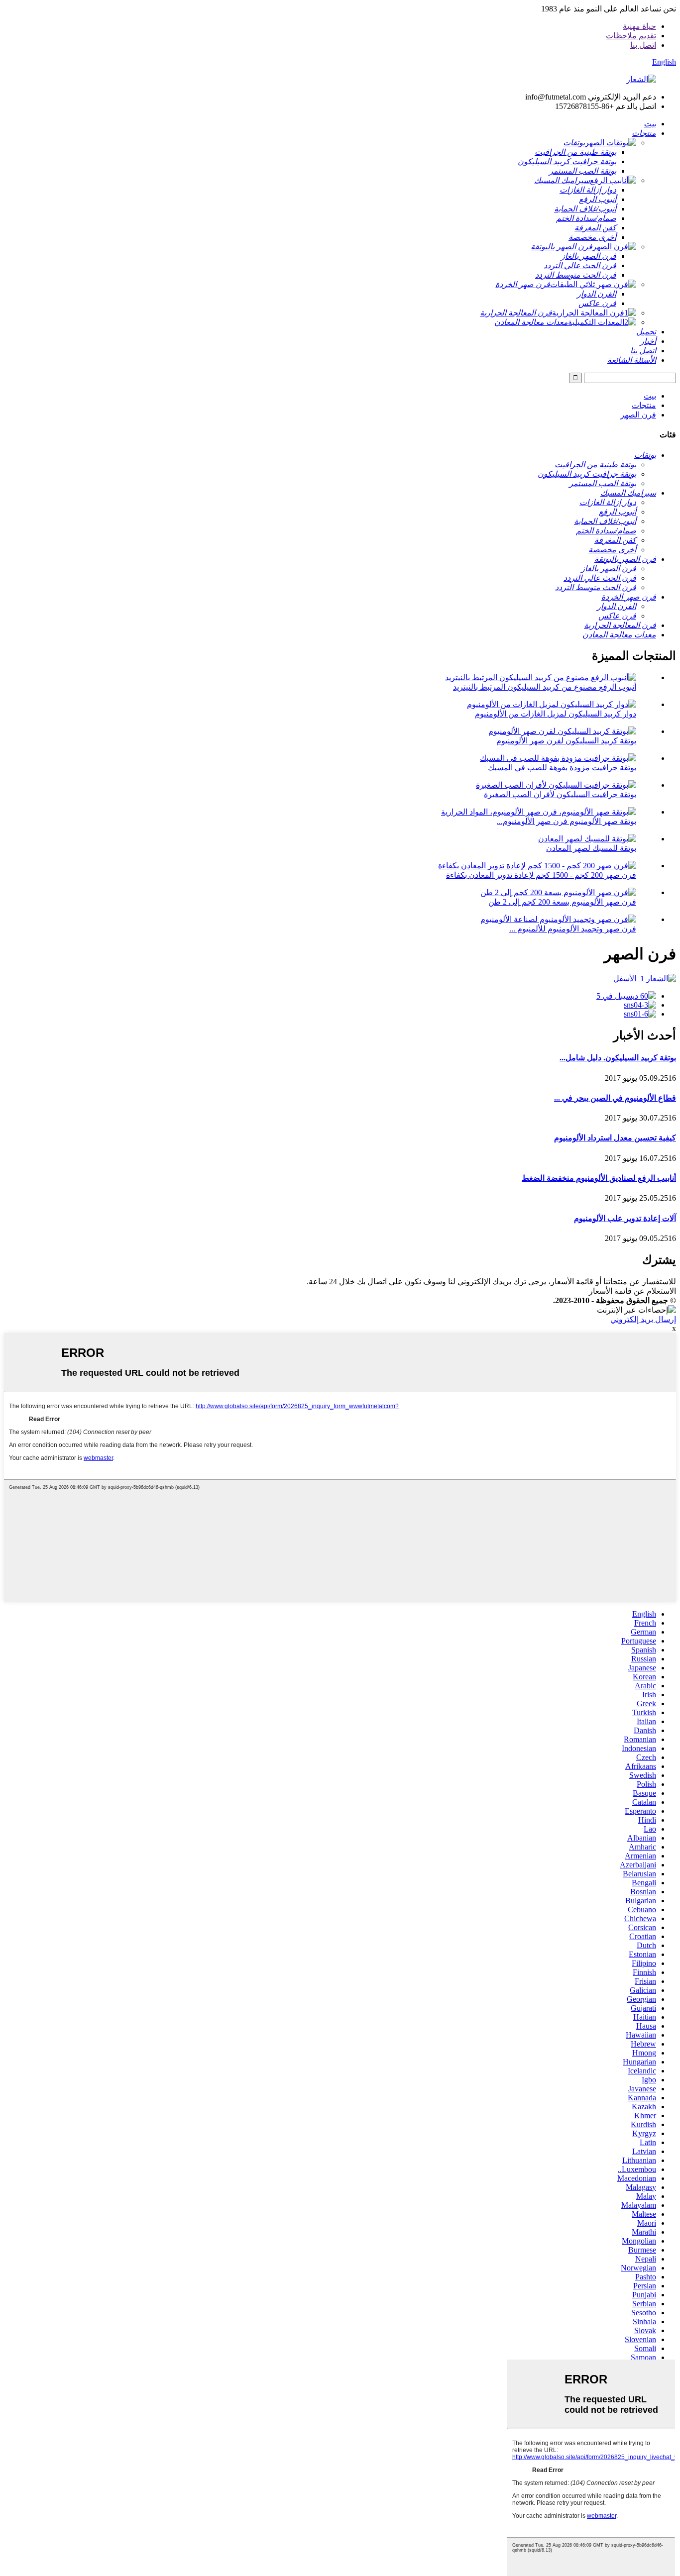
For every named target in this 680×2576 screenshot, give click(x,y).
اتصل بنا (643, 45)
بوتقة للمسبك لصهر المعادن (591, 848)
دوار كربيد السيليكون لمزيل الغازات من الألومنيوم (556, 714)
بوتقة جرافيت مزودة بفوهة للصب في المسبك (562, 768)
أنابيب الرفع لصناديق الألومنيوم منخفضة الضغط (599, 1178)
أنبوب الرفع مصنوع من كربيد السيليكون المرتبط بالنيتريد (545, 687)
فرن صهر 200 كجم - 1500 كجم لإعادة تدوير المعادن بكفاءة (541, 875)
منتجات (644, 405)
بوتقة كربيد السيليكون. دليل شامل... (618, 1058)
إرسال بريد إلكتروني (643, 1319)
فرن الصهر (638, 415)
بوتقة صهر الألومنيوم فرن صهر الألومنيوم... (567, 821)
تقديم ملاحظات (631, 36)
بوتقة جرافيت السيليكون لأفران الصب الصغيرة (560, 794)
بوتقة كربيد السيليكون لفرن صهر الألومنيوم (566, 741)
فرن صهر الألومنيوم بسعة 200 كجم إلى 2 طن (562, 902)
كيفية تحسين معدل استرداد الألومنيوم (615, 1138)
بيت (650, 396)
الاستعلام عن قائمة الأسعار (632, 1291)
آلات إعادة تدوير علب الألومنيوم (625, 1218)
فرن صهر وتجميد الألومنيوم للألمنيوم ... (573, 929)
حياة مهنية (639, 26)
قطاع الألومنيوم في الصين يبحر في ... (615, 1098)
